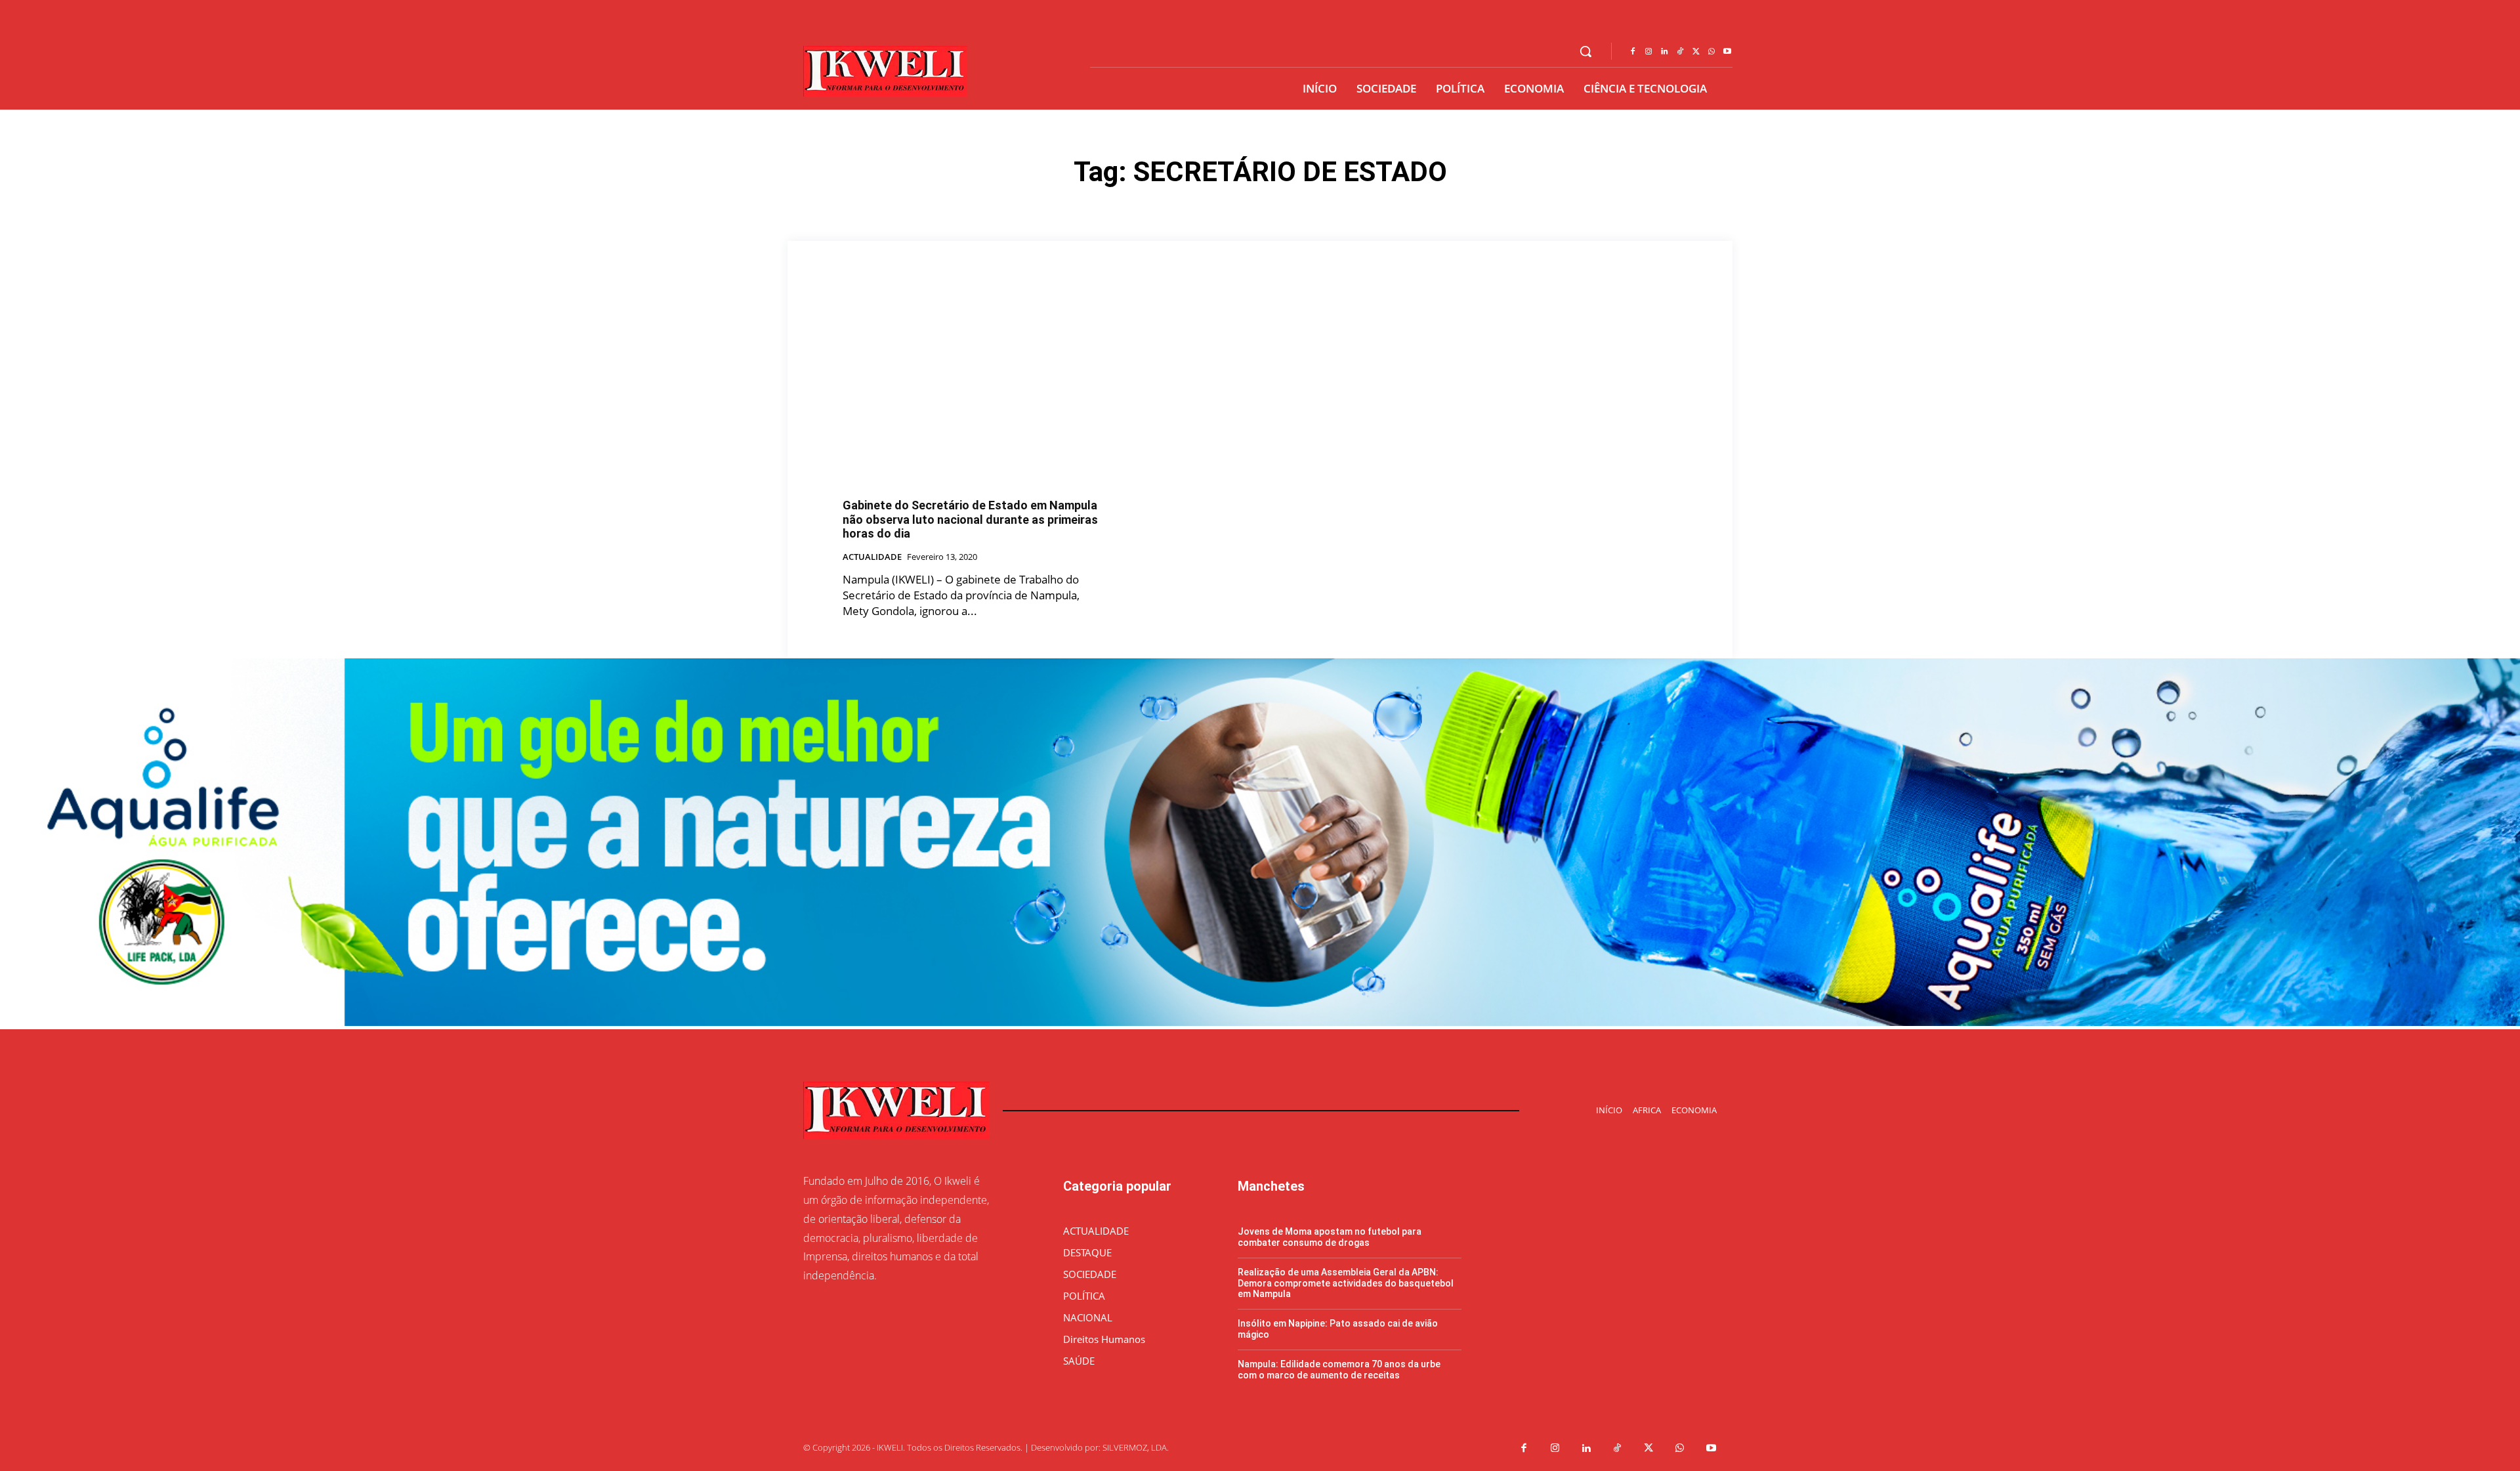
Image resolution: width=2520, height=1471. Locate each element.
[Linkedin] (1664, 52)
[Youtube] (1727, 52)
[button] (1585, 51)
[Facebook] (1633, 52)
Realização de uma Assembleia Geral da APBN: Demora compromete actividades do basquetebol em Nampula (1346, 1283)
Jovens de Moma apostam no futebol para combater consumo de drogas (1330, 1237)
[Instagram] (1648, 52)
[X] (1696, 52)
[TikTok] (1680, 52)
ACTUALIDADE (872, 557)
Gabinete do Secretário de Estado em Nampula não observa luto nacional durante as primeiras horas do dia (970, 519)
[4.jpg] (1260, 1022)
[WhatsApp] (1711, 52)
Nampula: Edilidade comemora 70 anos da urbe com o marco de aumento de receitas (1339, 1370)
